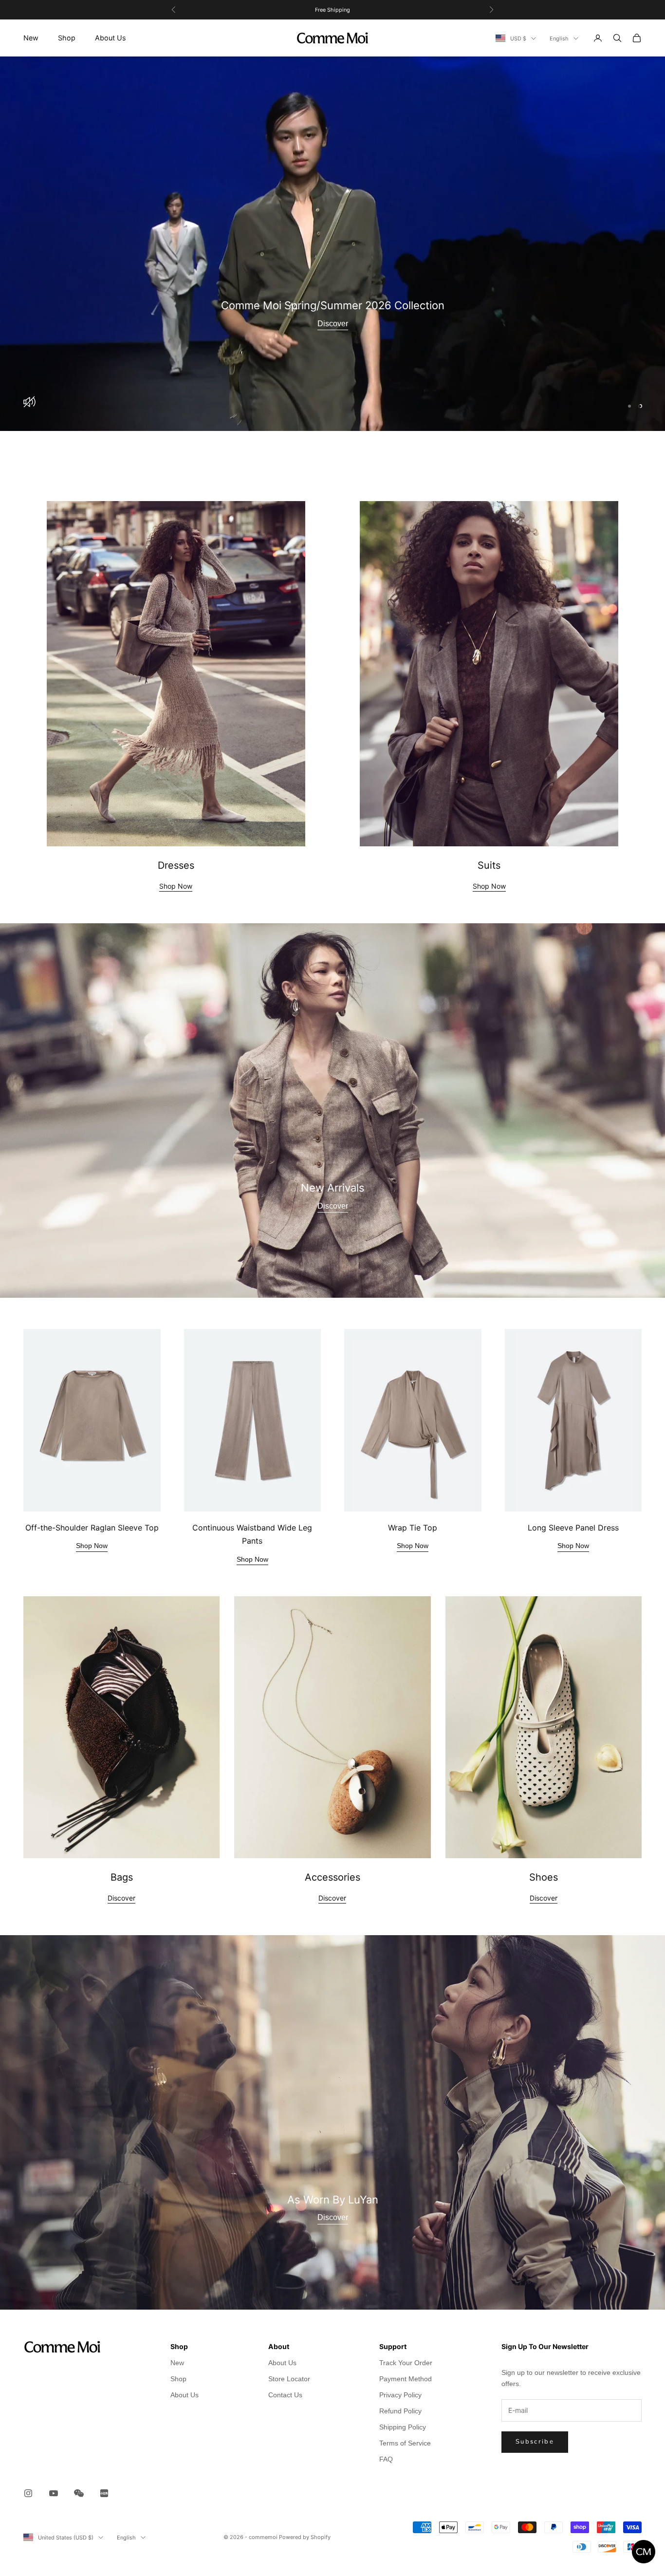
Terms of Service (405, 2443)
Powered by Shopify (305, 2537)
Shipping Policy (403, 2427)
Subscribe (535, 2442)
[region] (332, 244)
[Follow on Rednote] (104, 2493)
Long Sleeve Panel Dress (573, 1528)
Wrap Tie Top (413, 1528)
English (559, 38)
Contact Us (285, 2395)
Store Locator (289, 2379)
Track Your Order (406, 2363)
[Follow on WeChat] (79, 2493)
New (31, 38)
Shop (67, 38)
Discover (333, 324)
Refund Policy (400, 2411)
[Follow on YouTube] (54, 2493)
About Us (111, 38)
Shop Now (176, 886)
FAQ (386, 2459)
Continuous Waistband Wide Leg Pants (252, 1534)
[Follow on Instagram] (28, 2493)
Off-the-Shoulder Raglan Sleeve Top (92, 1528)
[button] (641, 2552)
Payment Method (406, 2379)
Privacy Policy (400, 2395)
